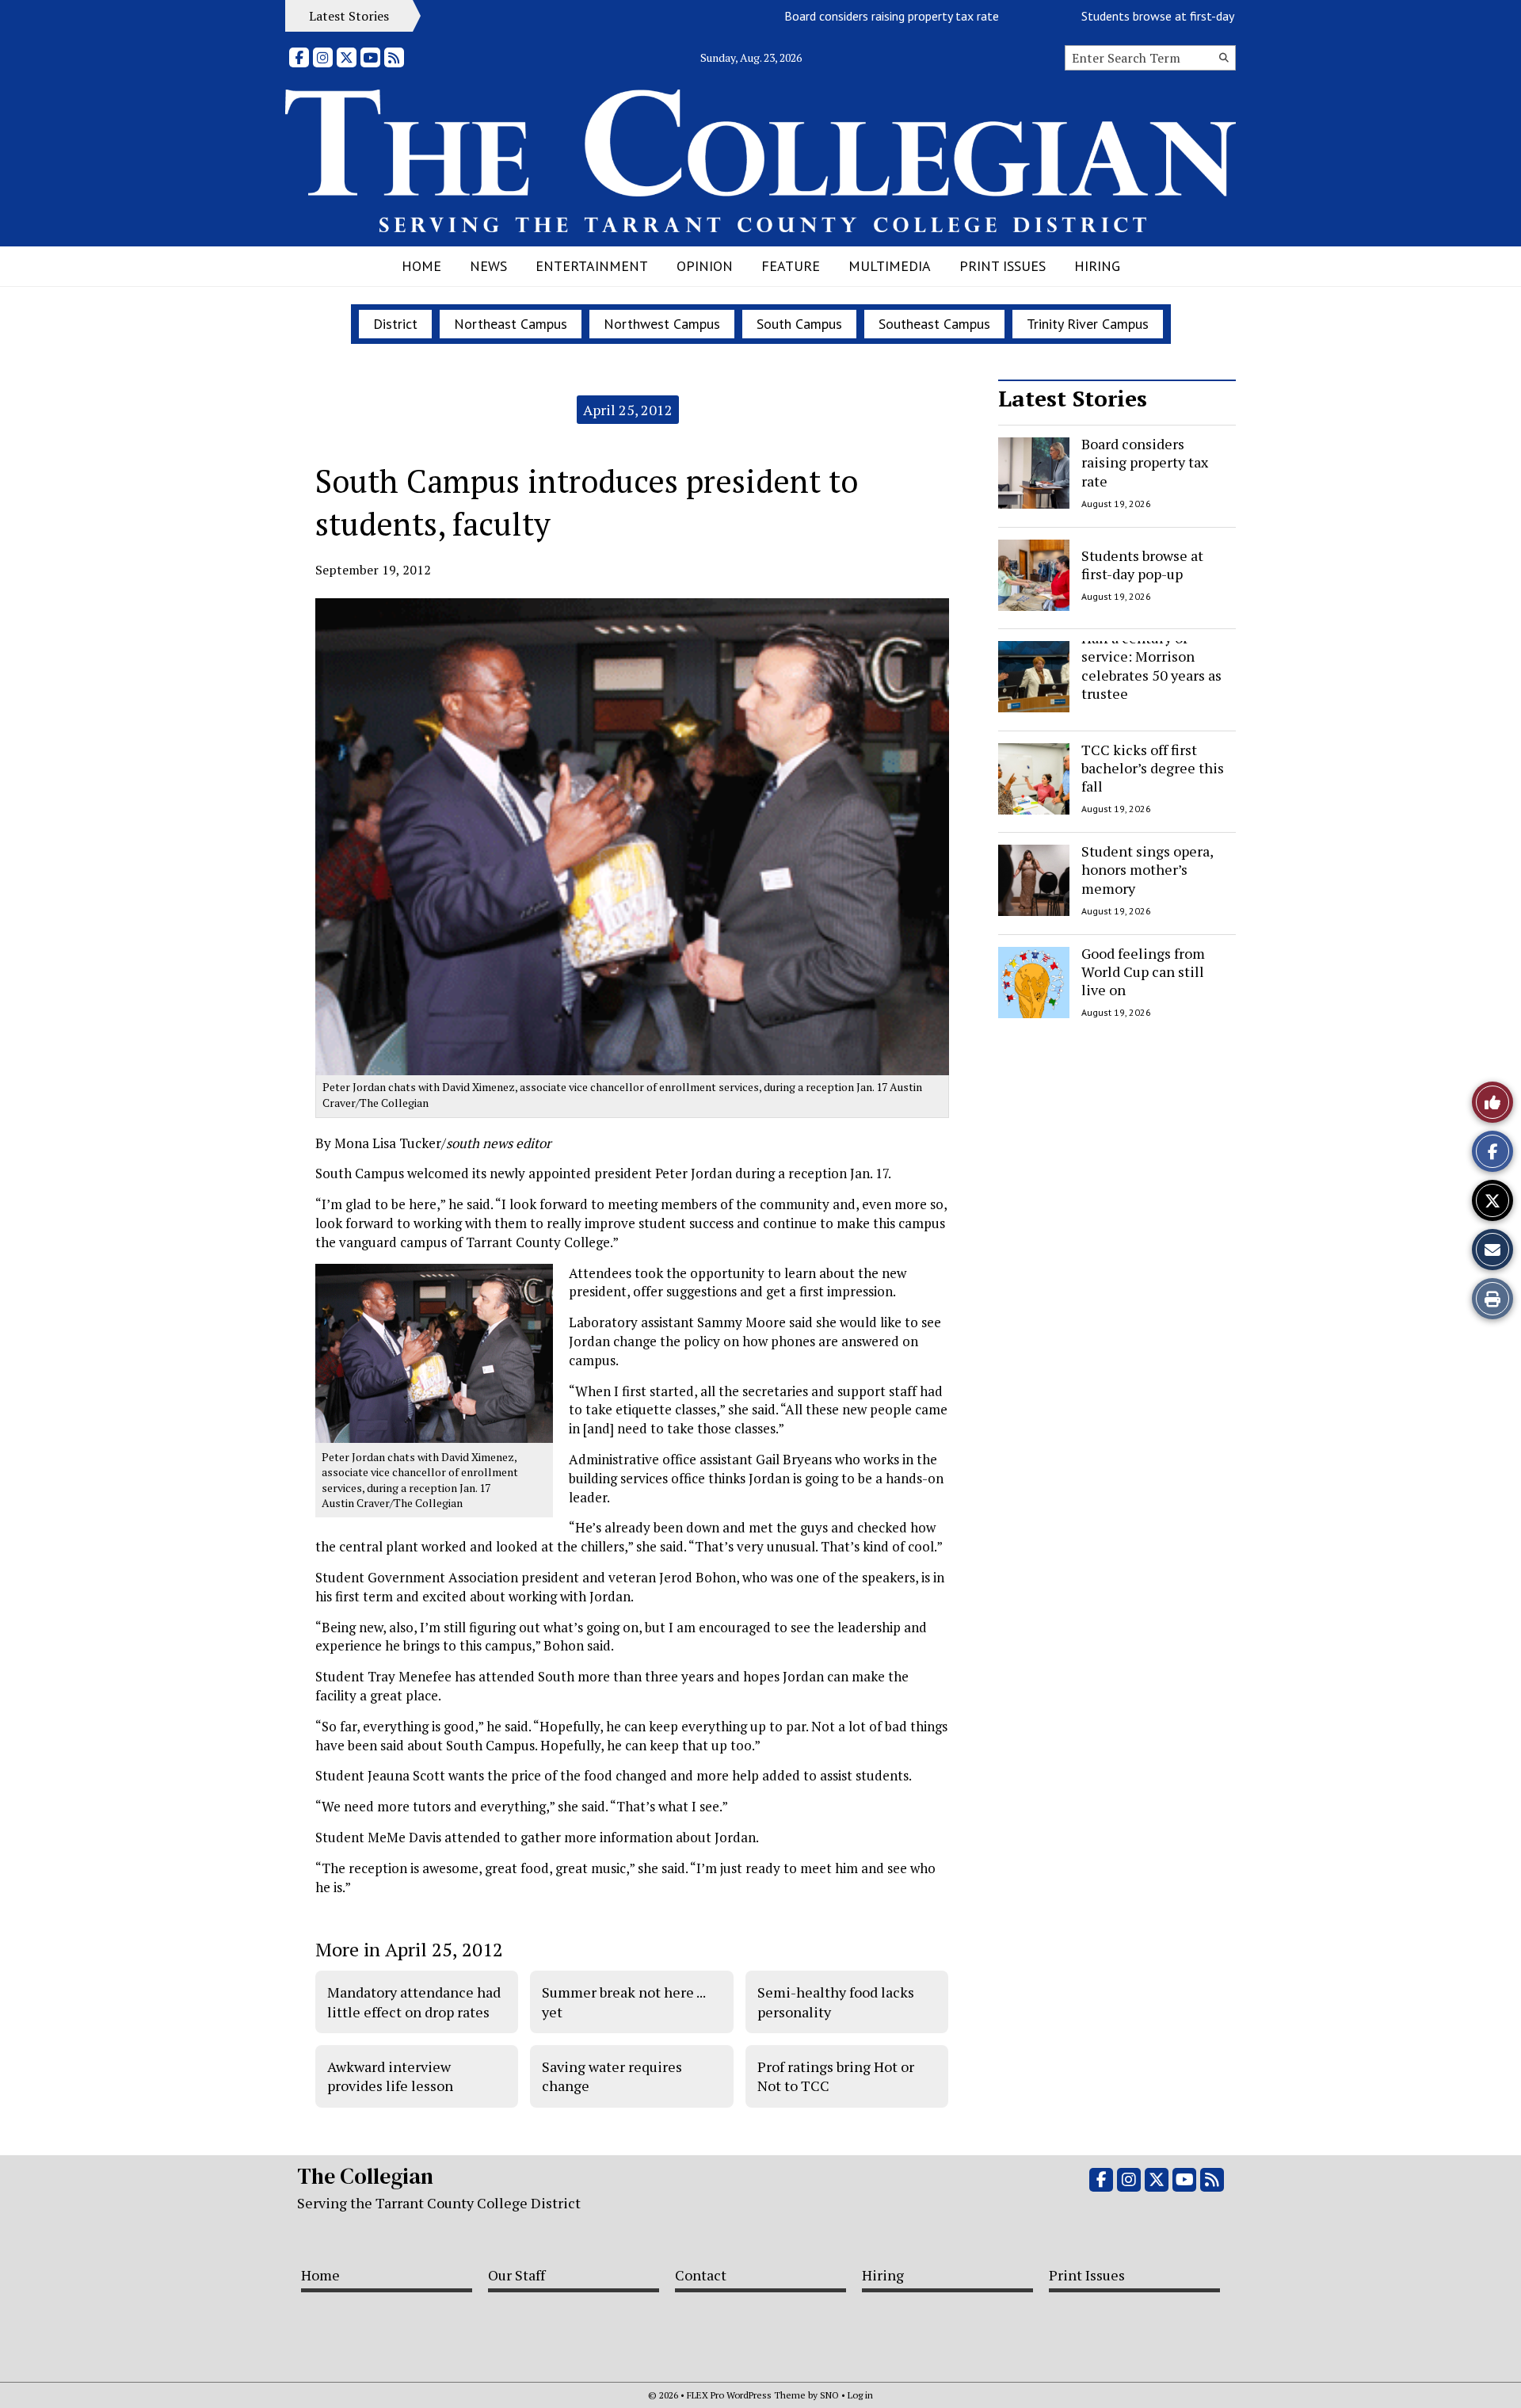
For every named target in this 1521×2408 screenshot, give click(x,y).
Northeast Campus (511, 324)
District (395, 324)
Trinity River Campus (1088, 324)
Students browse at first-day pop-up (1134, 16)
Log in (860, 2395)
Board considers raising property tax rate (848, 16)
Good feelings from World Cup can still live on (1143, 972)
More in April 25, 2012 (409, 1949)
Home (421, 266)
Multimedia (890, 266)
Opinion (705, 266)
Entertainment (592, 266)
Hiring (1097, 266)
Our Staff (517, 2275)
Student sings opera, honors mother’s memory (1147, 870)
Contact (701, 2275)
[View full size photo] (434, 1352)
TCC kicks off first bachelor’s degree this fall (1153, 768)
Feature (791, 266)
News (488, 266)
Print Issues (1003, 266)
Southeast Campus (934, 324)
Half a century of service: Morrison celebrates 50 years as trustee (1151, 666)
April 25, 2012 (628, 410)
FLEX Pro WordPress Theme (746, 2395)
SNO (829, 2395)
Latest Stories (1073, 398)
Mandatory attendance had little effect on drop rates (414, 2002)
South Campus (799, 324)
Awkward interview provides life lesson (390, 2076)
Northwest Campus (662, 324)
